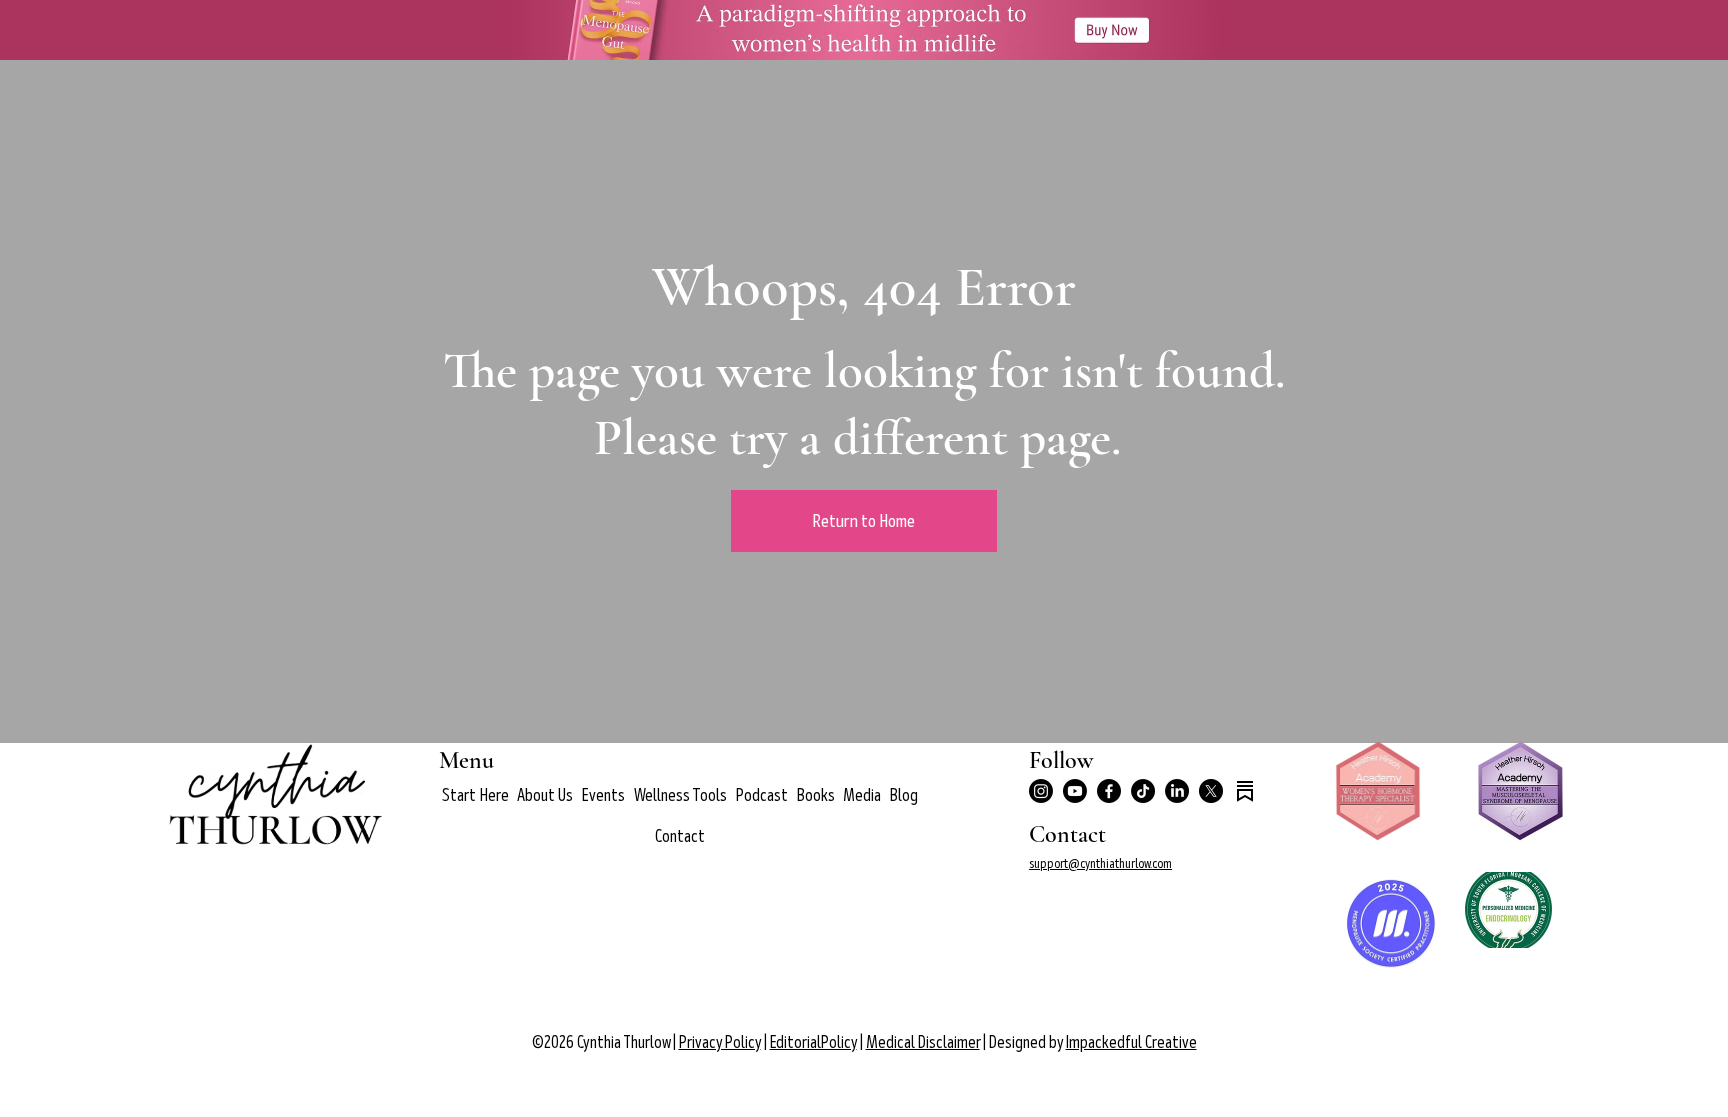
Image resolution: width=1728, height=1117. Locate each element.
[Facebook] (1109, 791)
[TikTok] (1143, 791)
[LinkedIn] (1177, 791)
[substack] (1245, 791)
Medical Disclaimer (923, 1042)
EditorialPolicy (813, 1042)
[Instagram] (1041, 791)
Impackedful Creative (1131, 1042)
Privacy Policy (720, 1042)
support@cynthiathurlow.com (1100, 863)
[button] (545, 795)
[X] (1211, 791)
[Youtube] (1075, 791)
